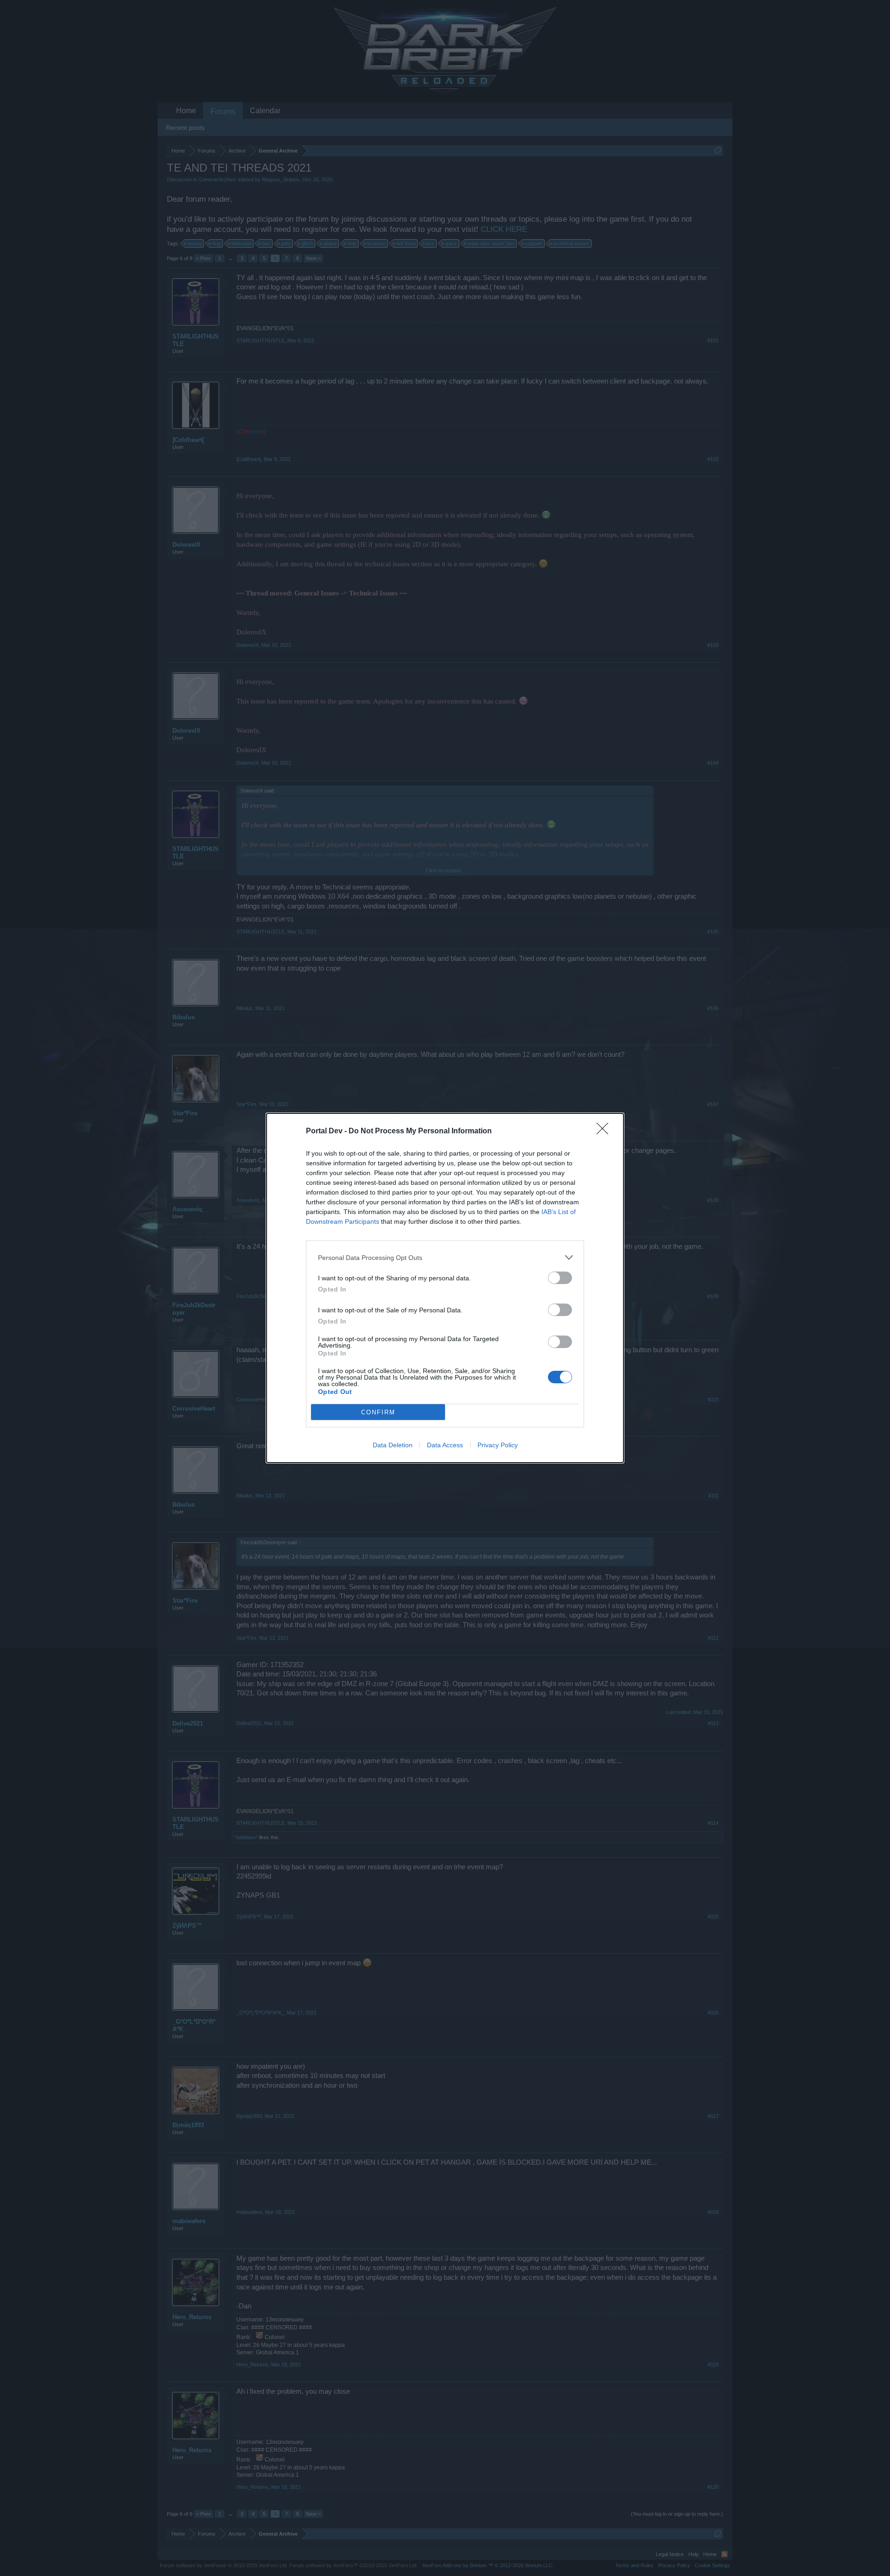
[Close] (605, 1131)
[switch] (560, 1278)
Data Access (445, 1445)
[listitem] (445, 1257)
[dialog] (445, 1288)
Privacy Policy (498, 1445)
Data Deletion (393, 1445)
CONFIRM (378, 1412)
